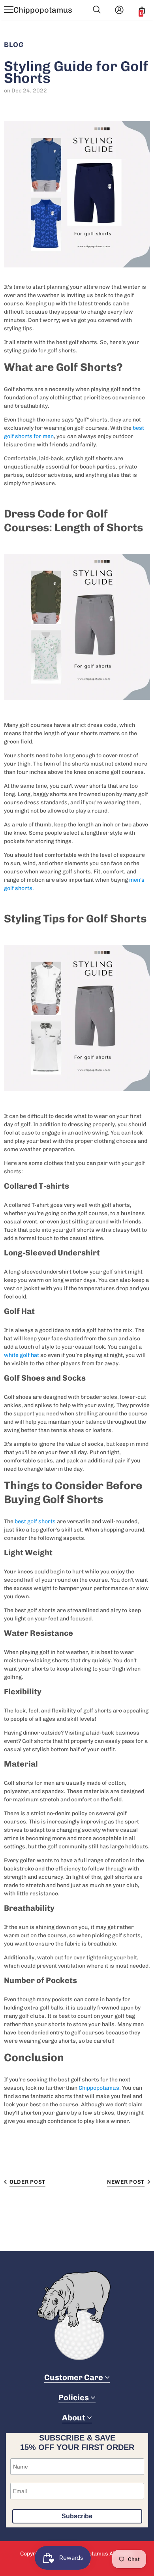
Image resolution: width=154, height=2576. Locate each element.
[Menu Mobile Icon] (9, 10)
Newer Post (126, 2182)
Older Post (27, 2182)
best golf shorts (35, 1521)
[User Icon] (119, 10)
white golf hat (22, 1355)
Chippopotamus (43, 10)
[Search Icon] (97, 10)
